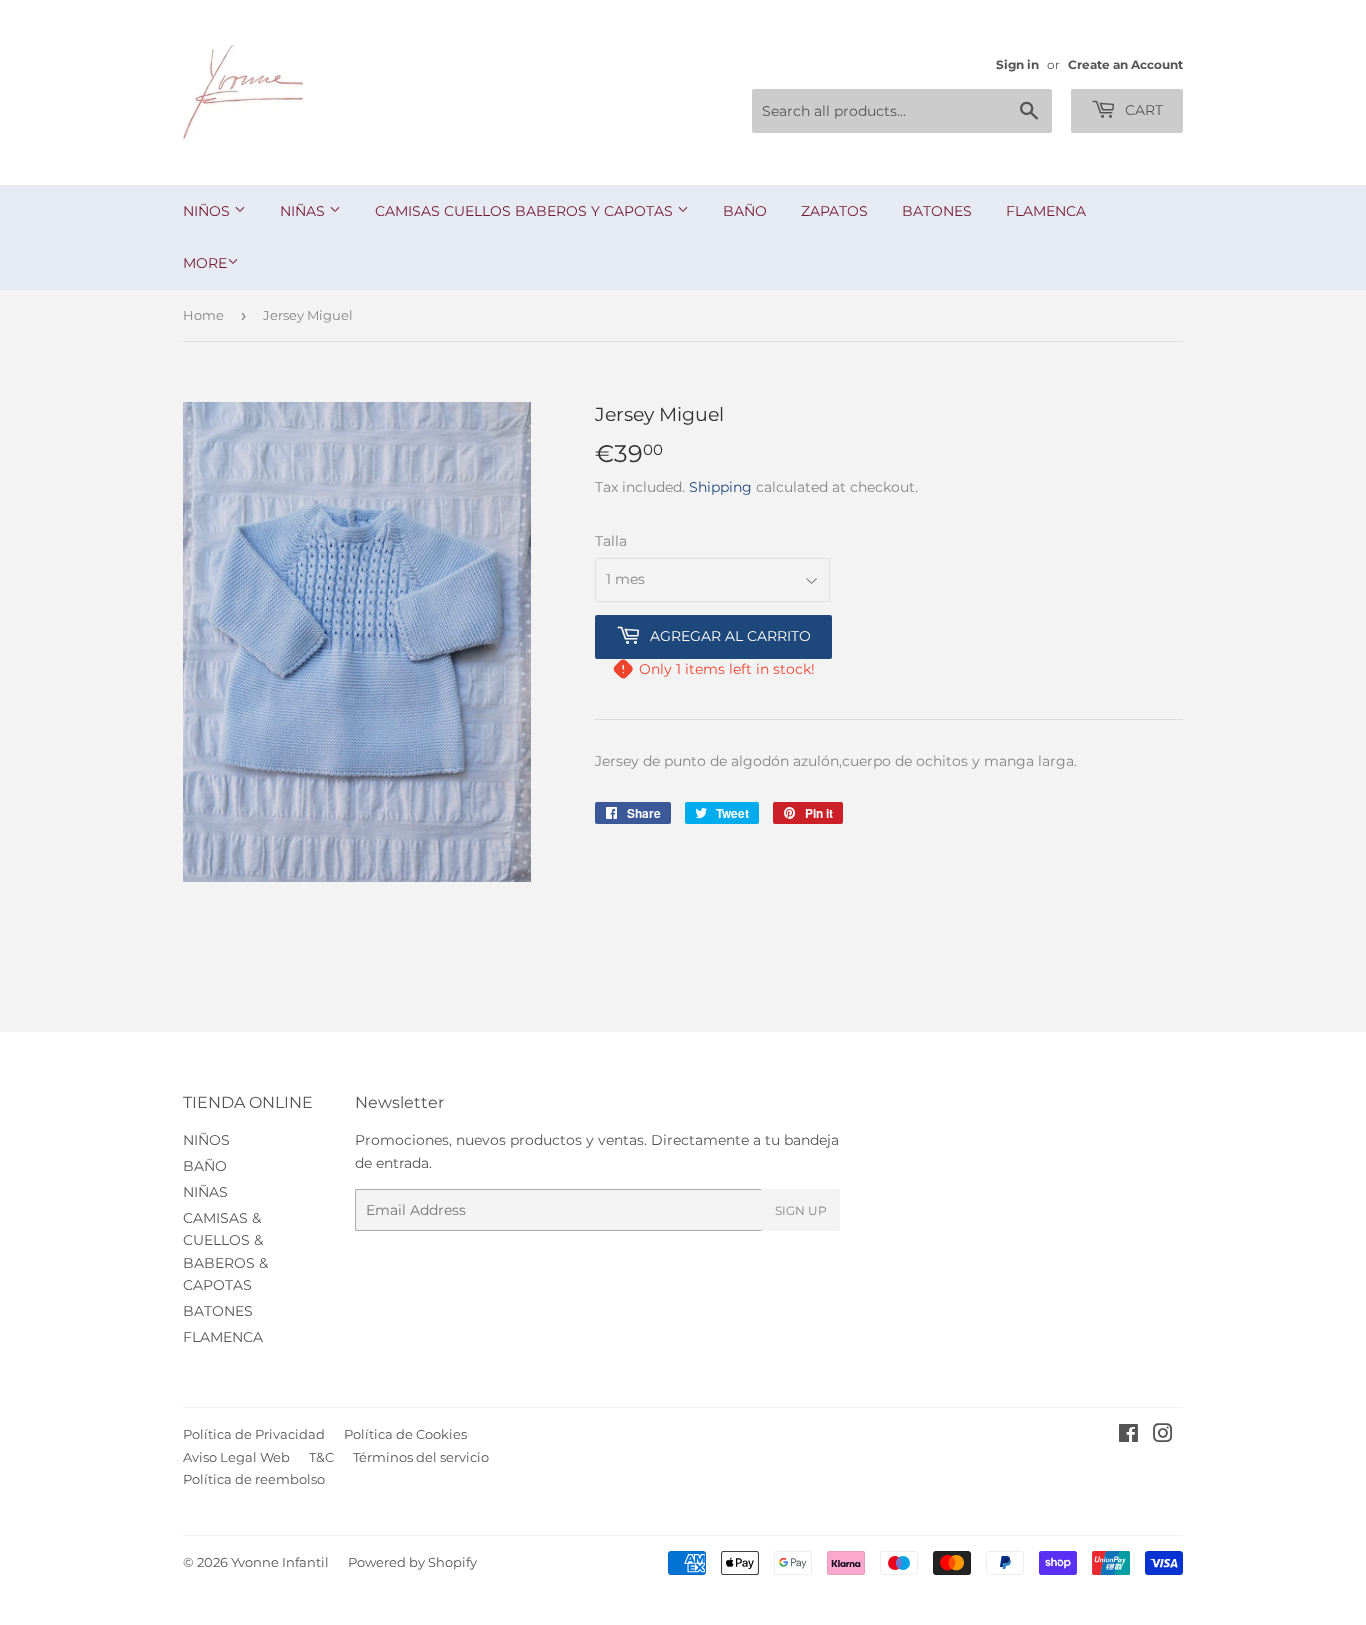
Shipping (720, 487)
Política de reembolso (254, 1479)
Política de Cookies (405, 1434)
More (205, 263)
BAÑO (745, 211)
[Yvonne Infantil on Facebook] (1128, 1436)
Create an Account (1125, 64)
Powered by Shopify (412, 1562)
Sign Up (801, 1210)
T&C (321, 1457)
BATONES (937, 211)
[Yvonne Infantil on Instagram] (1163, 1436)
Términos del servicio (421, 1457)
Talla (611, 541)
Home (203, 315)
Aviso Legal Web (236, 1457)
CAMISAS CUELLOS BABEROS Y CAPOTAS (526, 211)
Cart (1142, 110)
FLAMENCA (1046, 211)
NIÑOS (208, 211)
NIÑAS (304, 211)
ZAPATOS (834, 211)
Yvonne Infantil (280, 1562)
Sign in (1017, 64)
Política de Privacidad (254, 1434)
